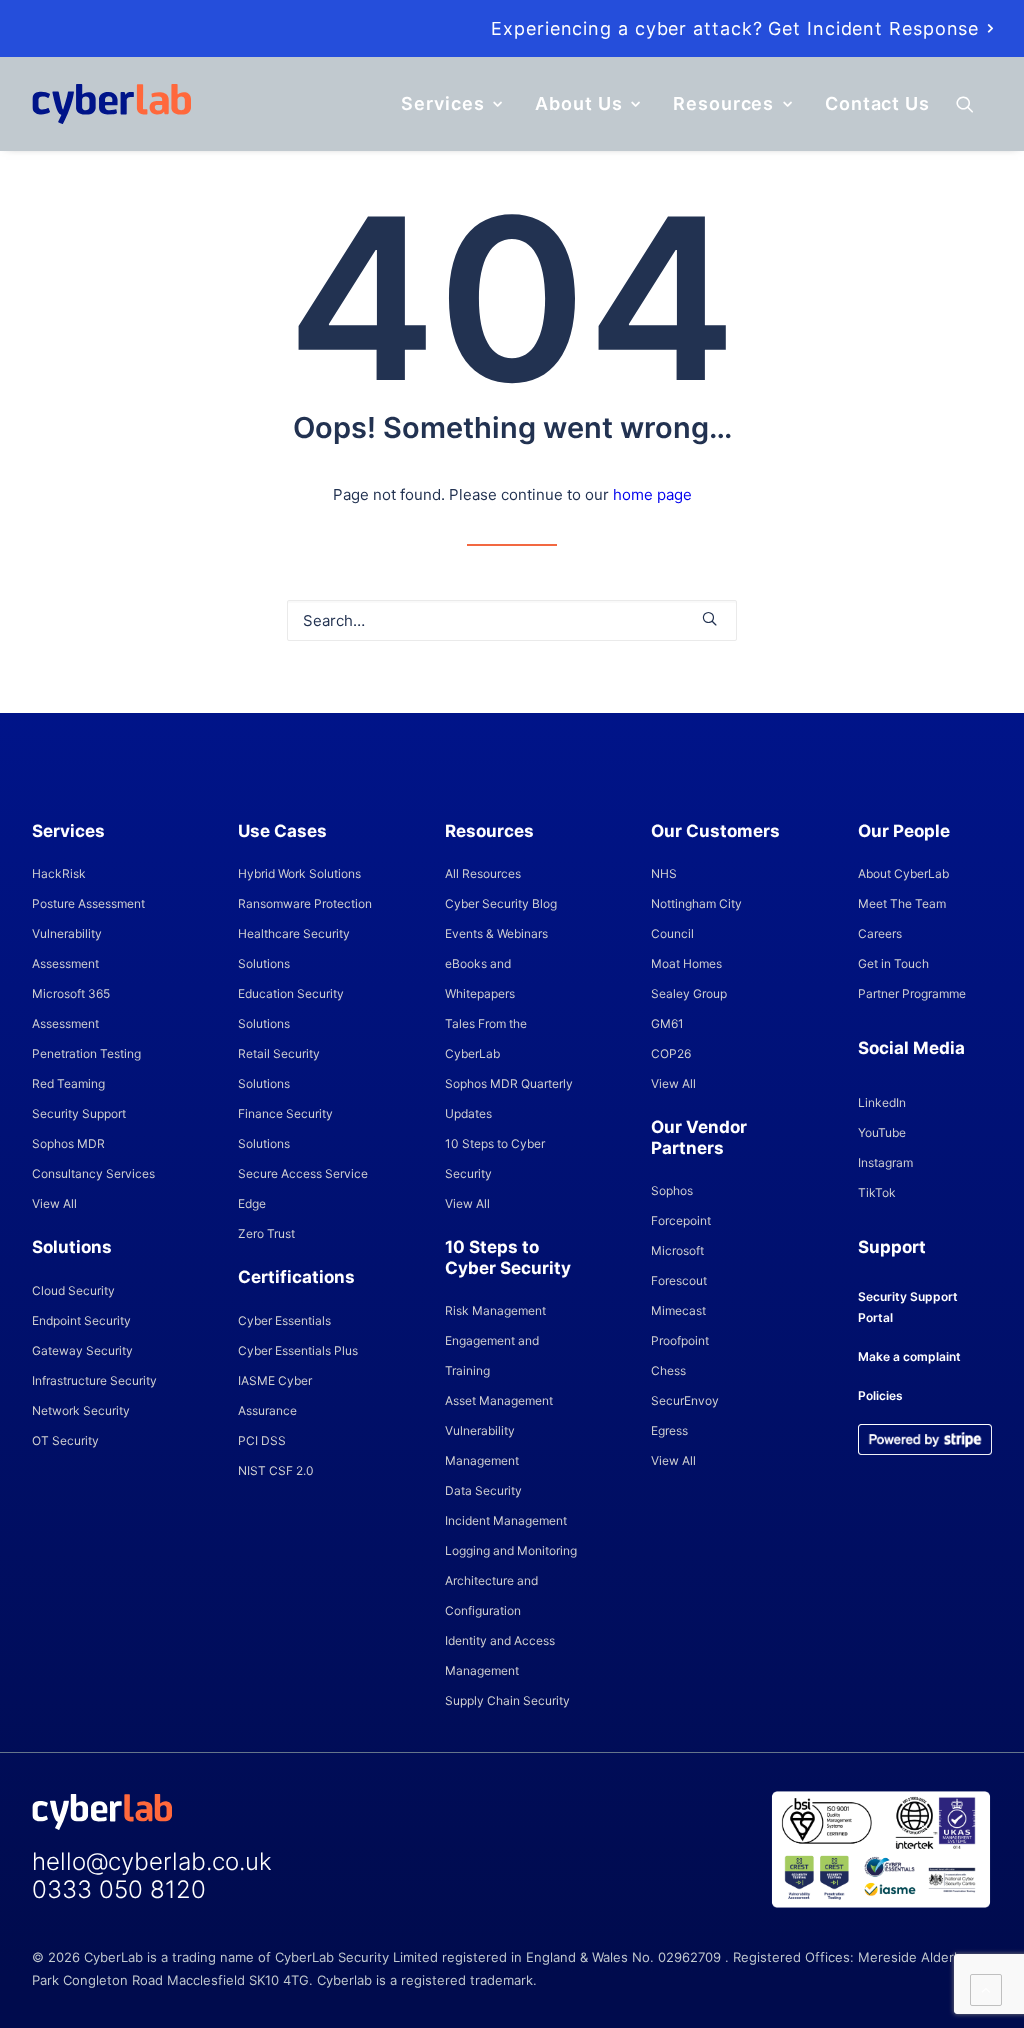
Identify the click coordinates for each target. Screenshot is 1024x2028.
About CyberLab (903, 873)
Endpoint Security (81, 1320)
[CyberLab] (111, 104)
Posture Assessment (88, 903)
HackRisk (59, 873)
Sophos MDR (68, 1143)
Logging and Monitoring (511, 1550)
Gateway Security (82, 1350)
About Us (578, 103)
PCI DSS (262, 1440)
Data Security (483, 1490)
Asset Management (499, 1400)
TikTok (877, 1192)
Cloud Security (73, 1290)
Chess (668, 1370)
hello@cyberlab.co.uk (152, 1861)
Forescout (679, 1280)
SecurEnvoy (685, 1400)
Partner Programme (912, 993)
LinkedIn (882, 1102)
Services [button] (442, 103)
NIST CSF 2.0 (276, 1470)
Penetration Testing (86, 1053)
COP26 (671, 1053)
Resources (723, 103)
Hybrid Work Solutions (299, 873)
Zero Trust (266, 1233)
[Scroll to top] (986, 1988)
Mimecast (678, 1310)
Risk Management (495, 1310)
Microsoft (677, 1250)
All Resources (483, 873)
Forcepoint (681, 1220)
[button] (974, 104)
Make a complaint (909, 1356)
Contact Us (877, 103)
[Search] (512, 620)
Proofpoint (680, 1340)
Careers (880, 933)
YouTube (882, 1132)
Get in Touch (893, 963)
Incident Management (506, 1520)
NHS (664, 873)
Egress (669, 1430)
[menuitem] (742, 28)
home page (652, 494)
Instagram (885, 1162)
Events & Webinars (496, 933)
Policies (880, 1395)
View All (54, 1203)
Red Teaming (68, 1083)
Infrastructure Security (94, 1380)
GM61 (667, 1023)
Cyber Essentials (284, 1320)
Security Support (79, 1113)
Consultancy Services (93, 1173)
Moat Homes (686, 963)
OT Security (65, 1440)
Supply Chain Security (507, 1700)
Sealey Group (689, 993)
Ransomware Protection (305, 903)
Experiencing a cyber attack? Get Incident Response (735, 28)
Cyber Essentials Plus (298, 1350)
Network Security (81, 1410)
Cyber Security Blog (501, 903)
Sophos (672, 1190)
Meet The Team (902, 903)
